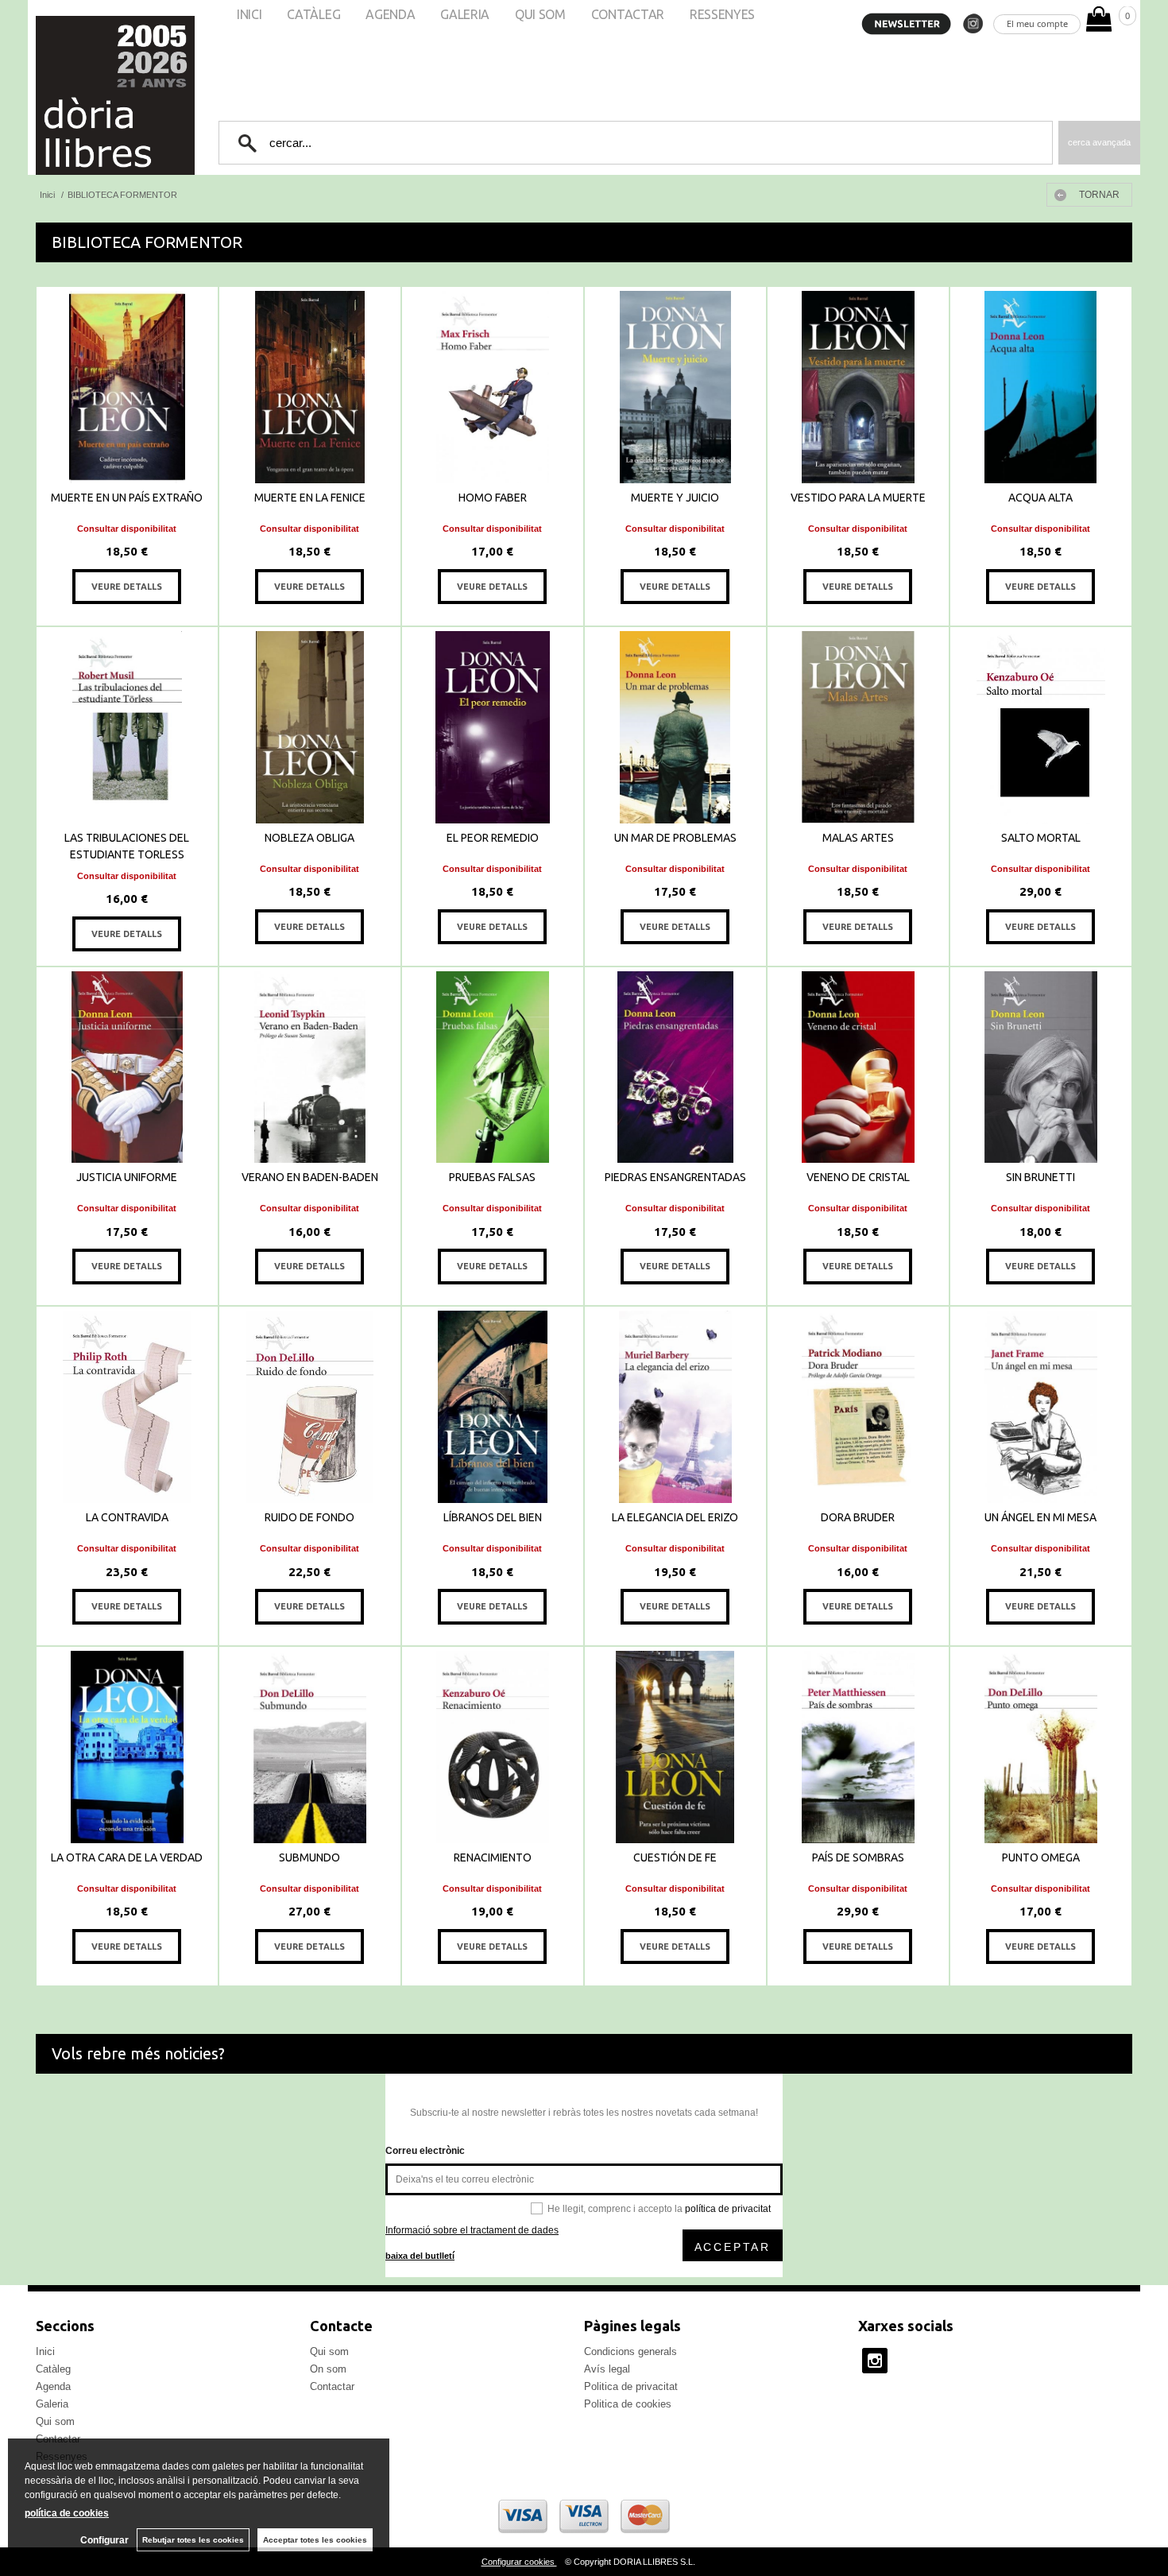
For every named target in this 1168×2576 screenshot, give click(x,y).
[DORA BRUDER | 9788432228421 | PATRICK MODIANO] (858, 1407)
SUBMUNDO (309, 1857)
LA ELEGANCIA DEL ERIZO (675, 1517)
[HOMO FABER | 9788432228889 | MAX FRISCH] (493, 387)
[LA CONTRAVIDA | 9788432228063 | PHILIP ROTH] (127, 1407)
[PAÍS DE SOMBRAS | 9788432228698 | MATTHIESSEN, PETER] (858, 1747)
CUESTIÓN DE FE (675, 1857)
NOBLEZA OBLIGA (309, 838)
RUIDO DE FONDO (309, 1517)
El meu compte (1037, 23)
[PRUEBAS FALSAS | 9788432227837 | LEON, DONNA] (493, 1067)
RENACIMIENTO (493, 1857)
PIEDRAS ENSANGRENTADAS (675, 1177)
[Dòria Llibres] (68, 95)
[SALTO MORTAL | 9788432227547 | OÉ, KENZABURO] (1041, 727)
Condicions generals (630, 2351)
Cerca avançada (1099, 142)
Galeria (52, 2404)
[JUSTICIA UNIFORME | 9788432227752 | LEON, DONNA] (127, 1067)
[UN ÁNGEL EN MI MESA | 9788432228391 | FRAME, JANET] (1041, 1407)
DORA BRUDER (858, 1517)
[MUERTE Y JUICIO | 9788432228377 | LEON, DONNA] (675, 387)
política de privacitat (728, 2209)
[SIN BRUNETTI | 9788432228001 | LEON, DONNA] (1041, 1067)
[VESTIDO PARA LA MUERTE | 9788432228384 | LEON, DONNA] (858, 387)
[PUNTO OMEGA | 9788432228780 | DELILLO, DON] (1041, 1747)
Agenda (53, 2386)
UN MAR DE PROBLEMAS (675, 838)
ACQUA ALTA (1040, 498)
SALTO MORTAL (1041, 838)
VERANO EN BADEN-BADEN (310, 1177)
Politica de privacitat (631, 2386)
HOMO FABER (493, 498)
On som (328, 2369)
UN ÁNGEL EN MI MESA (1040, 1517)
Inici (45, 2351)
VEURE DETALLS (127, 587)
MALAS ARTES (858, 838)
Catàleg (53, 2369)
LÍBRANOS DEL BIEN (493, 1517)
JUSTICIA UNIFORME (127, 1177)
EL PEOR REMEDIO (493, 838)
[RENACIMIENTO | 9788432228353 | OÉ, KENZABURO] (493, 1747)
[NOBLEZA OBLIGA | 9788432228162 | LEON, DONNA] (310, 727)
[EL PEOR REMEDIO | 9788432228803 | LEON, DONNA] (493, 727)
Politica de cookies (628, 2404)
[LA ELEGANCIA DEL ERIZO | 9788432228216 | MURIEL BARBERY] (675, 1407)
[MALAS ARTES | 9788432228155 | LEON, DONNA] (858, 727)
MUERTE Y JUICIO (675, 498)
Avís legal (607, 2369)
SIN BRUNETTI (1040, 1177)
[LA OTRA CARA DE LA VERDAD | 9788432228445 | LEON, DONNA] (127, 1747)
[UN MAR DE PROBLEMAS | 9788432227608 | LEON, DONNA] (675, 727)
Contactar (332, 2386)
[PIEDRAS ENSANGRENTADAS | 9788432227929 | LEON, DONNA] (675, 1067)
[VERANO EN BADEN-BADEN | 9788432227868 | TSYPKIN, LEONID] (310, 1067)
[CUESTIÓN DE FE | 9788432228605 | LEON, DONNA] (675, 1747)
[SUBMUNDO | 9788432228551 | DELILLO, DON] (310, 1747)
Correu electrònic (425, 2151)
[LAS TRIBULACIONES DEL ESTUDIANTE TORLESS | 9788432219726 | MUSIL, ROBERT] (127, 727)
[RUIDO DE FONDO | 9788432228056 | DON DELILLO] (310, 1407)
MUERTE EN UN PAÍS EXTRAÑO (127, 498)
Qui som (55, 2421)
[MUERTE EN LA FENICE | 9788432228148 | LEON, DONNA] (310, 387)
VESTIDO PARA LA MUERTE (858, 498)
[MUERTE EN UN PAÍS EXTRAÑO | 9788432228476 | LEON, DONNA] (127, 387)
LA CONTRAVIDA (127, 1517)
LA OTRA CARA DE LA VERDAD (127, 1857)
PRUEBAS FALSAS (492, 1177)
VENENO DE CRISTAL (858, 1177)
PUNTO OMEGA (1041, 1857)
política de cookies (67, 2513)
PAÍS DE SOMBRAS (858, 1857)
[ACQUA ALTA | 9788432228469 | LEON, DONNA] (1041, 387)
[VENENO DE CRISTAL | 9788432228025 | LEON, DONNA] (858, 1067)
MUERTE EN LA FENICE (310, 498)
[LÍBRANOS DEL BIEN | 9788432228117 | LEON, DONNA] (493, 1407)
